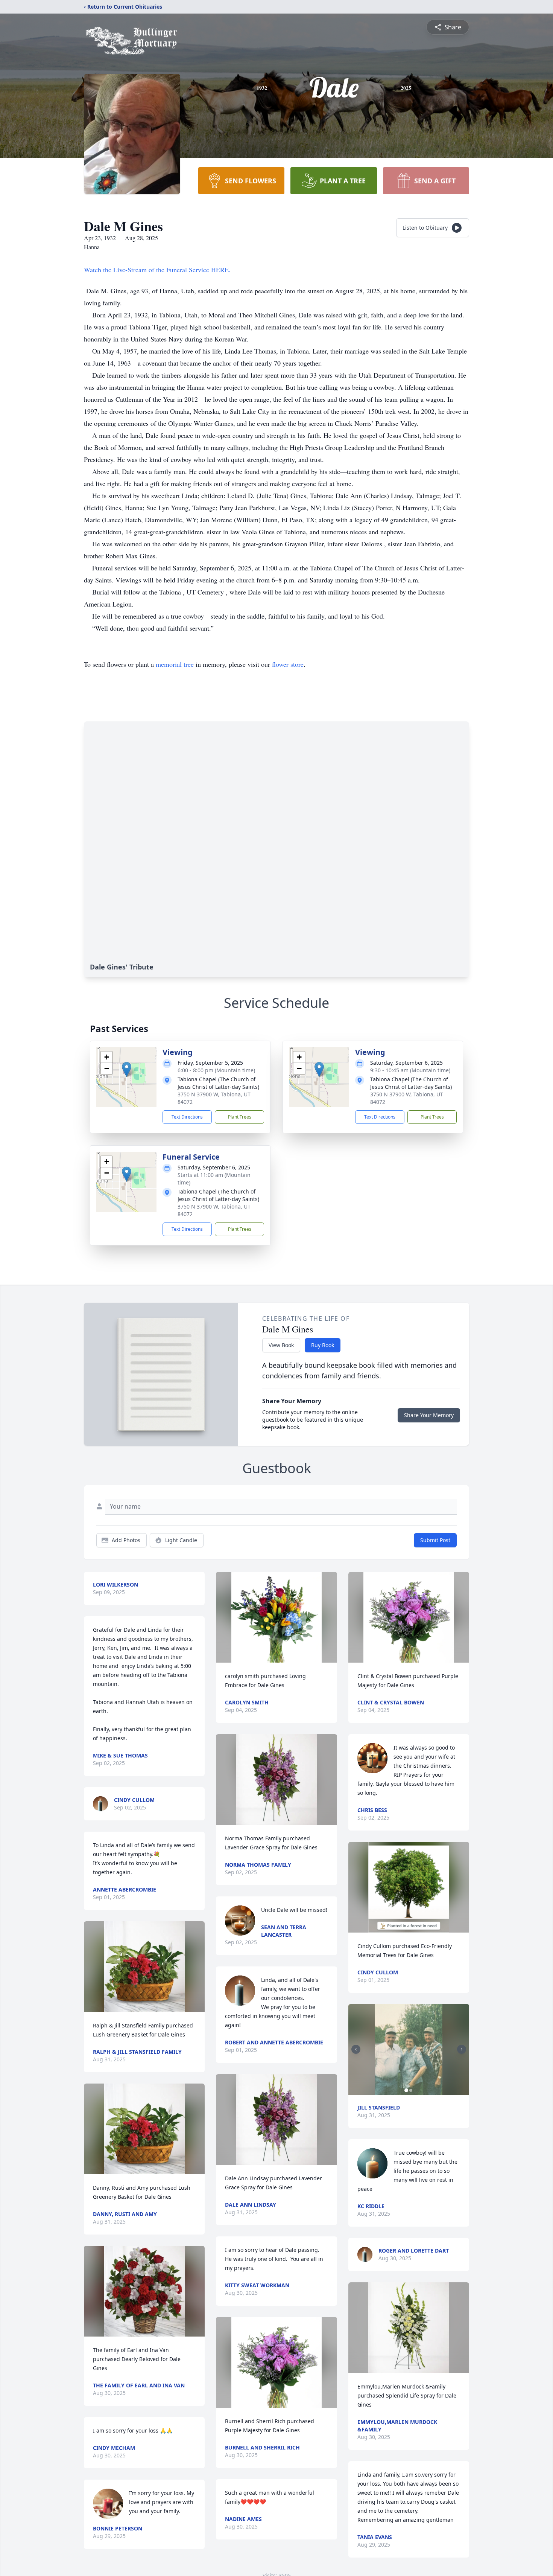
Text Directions (187, 1117)
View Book (281, 1345)
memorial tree (175, 664)
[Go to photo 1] (406, 2090)
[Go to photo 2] (411, 2090)
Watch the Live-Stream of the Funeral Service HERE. (157, 270)
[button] (127, 1069)
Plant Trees (240, 1117)
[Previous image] (356, 2049)
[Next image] (462, 2049)
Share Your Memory (429, 1415)
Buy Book (323, 1345)
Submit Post (435, 1540)
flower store (288, 664)
